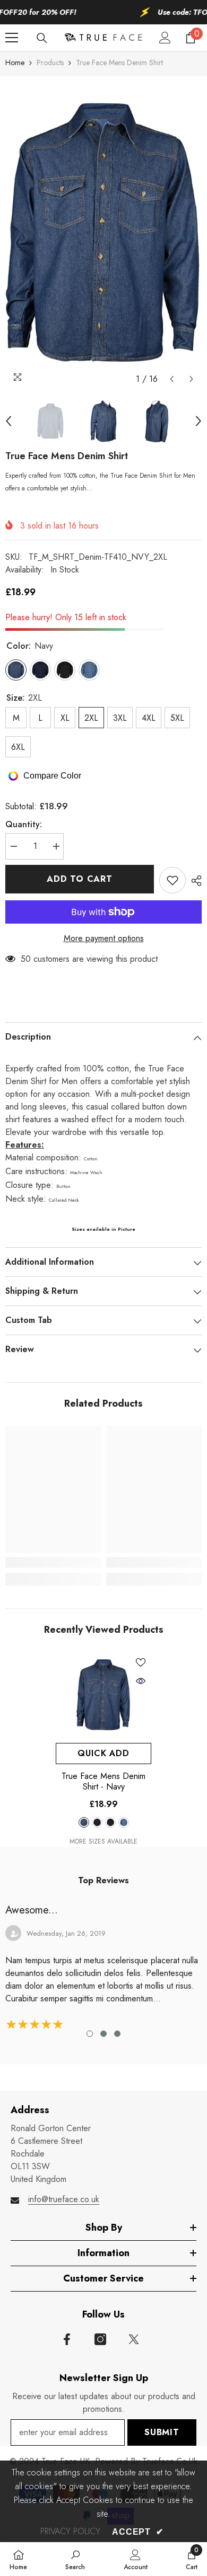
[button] (172, 379)
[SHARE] (194, 881)
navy (84, 1822)
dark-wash (97, 1822)
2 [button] (103, 2034)
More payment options (104, 938)
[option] (103, 232)
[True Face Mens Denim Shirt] (103, 1695)
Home (15, 62)
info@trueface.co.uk (64, 2199)
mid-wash (124, 1822)
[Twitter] (134, 2339)
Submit (162, 2432)
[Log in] (165, 38)
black (110, 1822)
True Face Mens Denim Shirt (103, 1782)
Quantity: (24, 824)
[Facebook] (67, 2339)
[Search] (42, 38)
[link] (53, 1562)
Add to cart (80, 879)
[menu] (12, 38)
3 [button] (117, 2034)
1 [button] (90, 2034)
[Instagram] (100, 2339)
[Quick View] (141, 1681)
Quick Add (103, 1753)
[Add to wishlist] (172, 880)
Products (50, 62)
